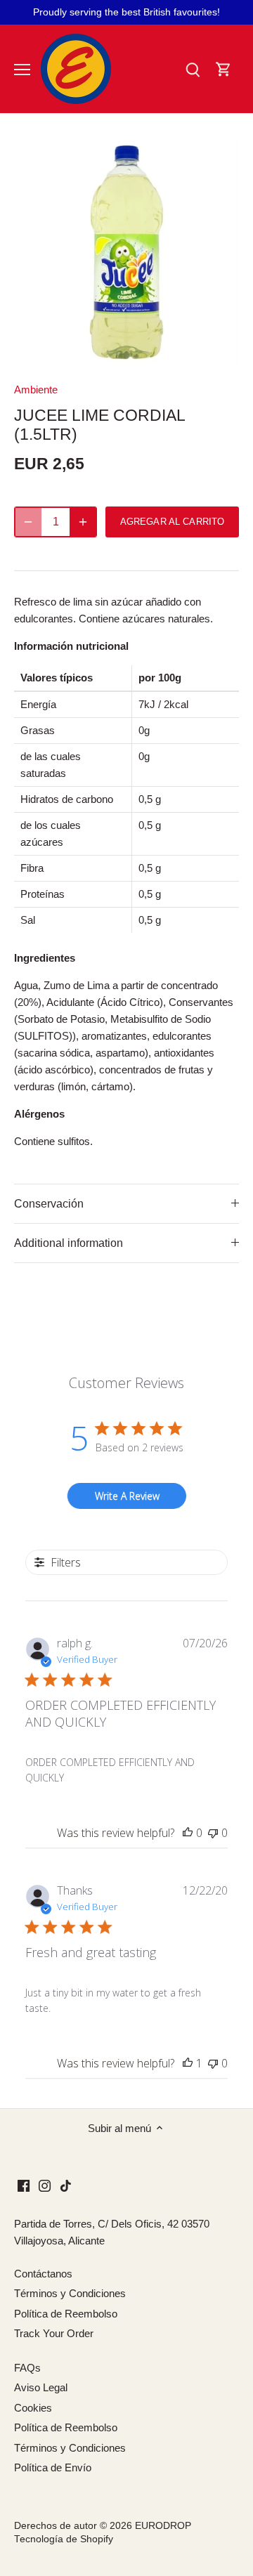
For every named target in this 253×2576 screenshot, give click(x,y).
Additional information (69, 1243)
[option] (126, 252)
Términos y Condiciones (70, 2293)
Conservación (49, 1204)
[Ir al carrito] (223, 69)
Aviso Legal (41, 2387)
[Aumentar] (83, 522)
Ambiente (36, 390)
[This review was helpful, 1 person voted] (188, 2063)
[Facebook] (24, 2184)
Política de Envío (53, 2467)
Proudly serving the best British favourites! (126, 12)
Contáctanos (43, 2274)
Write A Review (127, 1496)
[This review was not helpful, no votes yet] (213, 1833)
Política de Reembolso (66, 2314)
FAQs (27, 2368)
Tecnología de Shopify (64, 2539)
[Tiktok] (66, 2184)
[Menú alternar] (22, 70)
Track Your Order (54, 2333)
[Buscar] (193, 69)
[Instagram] (45, 2184)
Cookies (33, 2408)
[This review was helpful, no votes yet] (188, 1833)
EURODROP (163, 2526)
